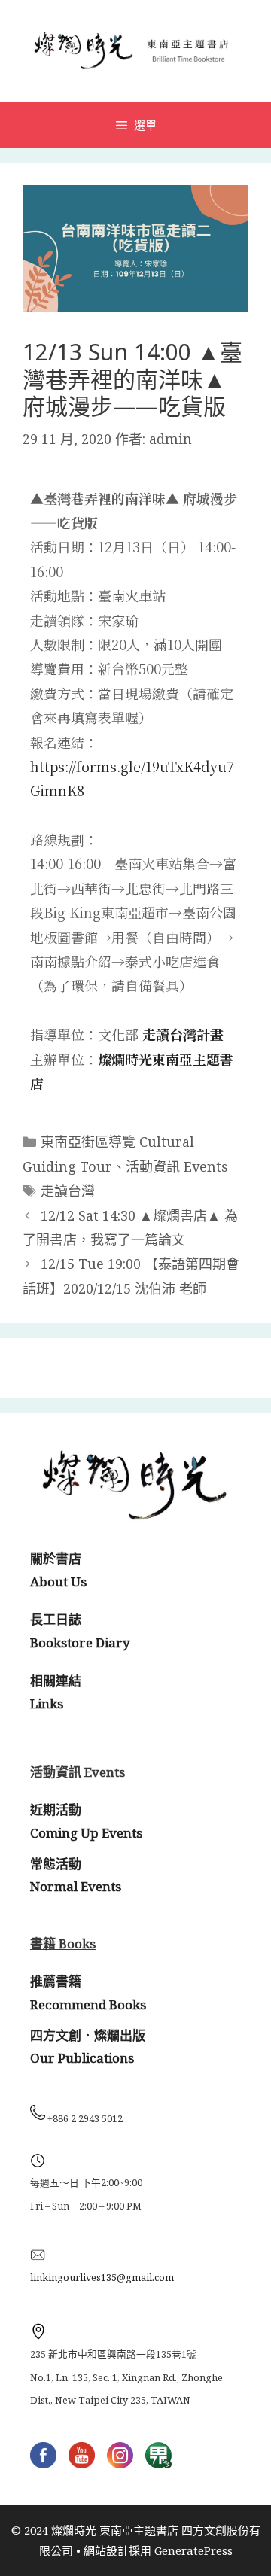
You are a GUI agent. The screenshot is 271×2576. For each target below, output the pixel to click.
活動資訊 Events (177, 1166)
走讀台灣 (68, 1191)
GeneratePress (193, 2550)
